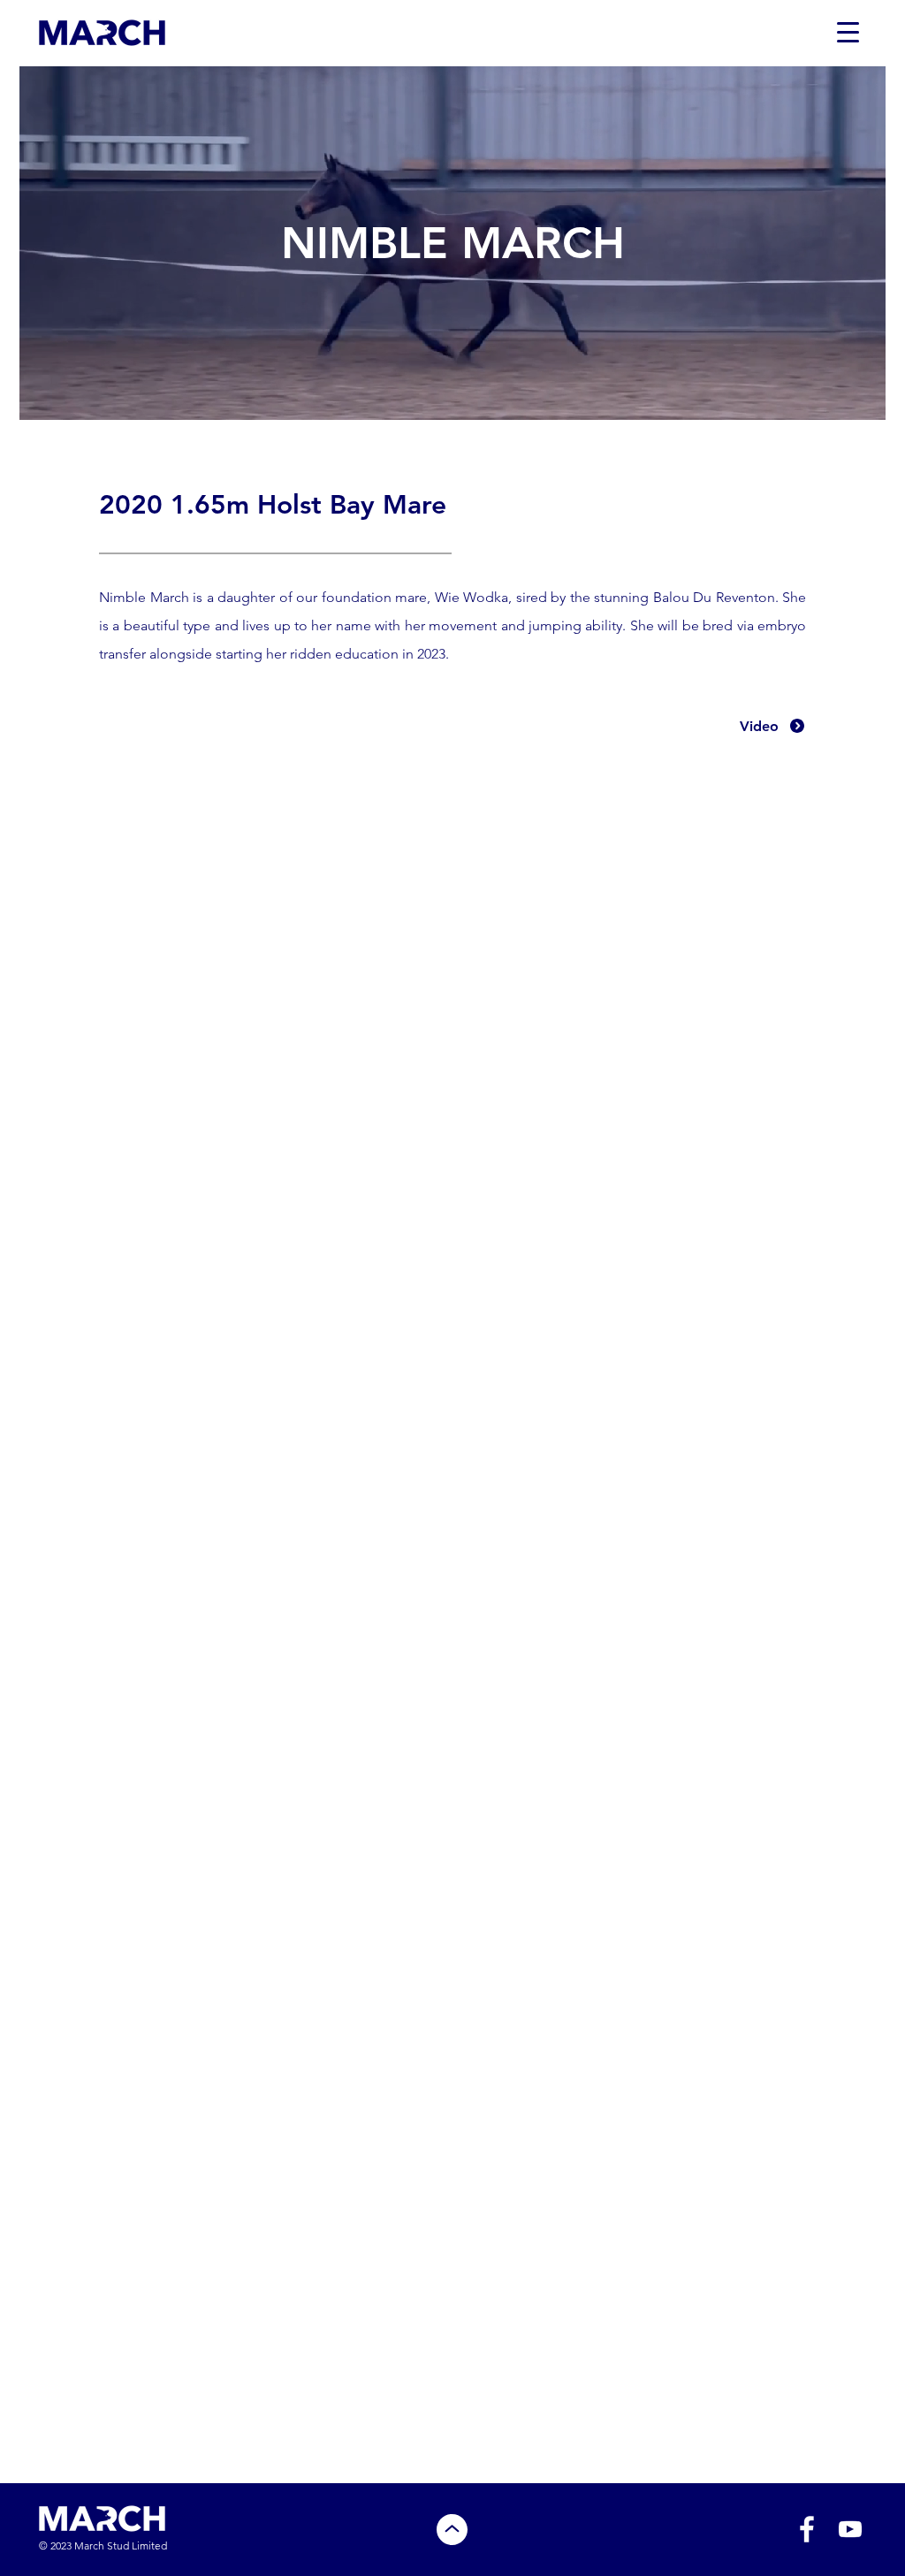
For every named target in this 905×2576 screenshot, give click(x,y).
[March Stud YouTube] (850, 2529)
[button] (848, 32)
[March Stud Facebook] (807, 2529)
